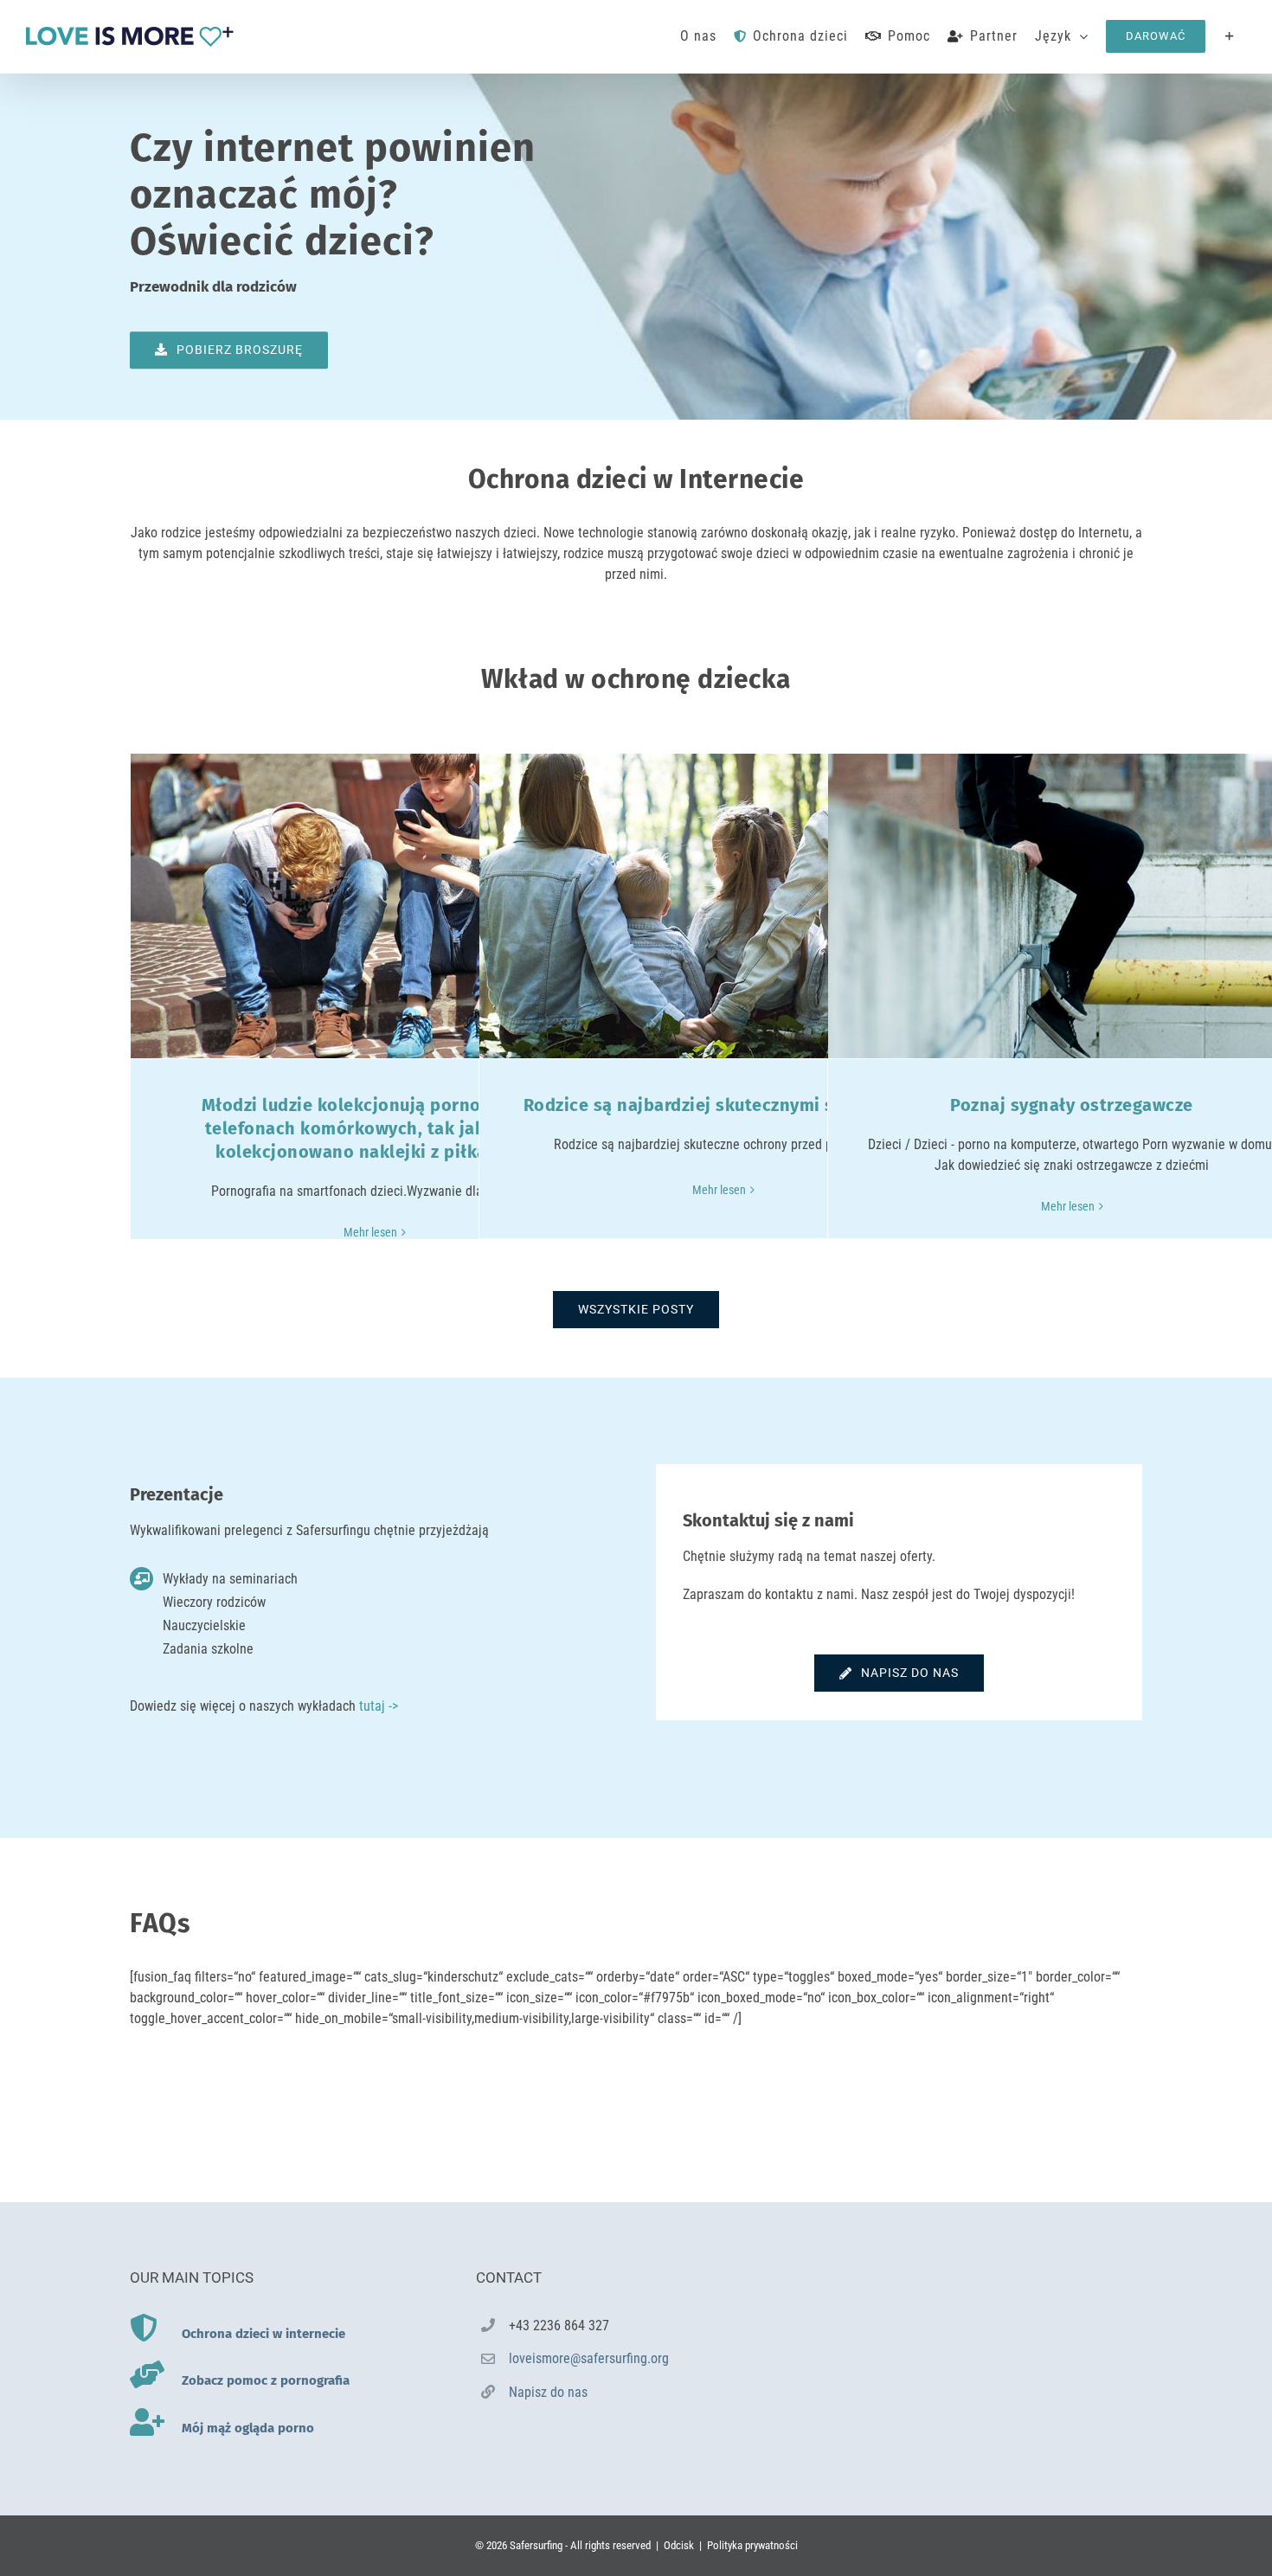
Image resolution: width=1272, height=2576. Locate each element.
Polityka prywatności (752, 2545)
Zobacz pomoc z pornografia (266, 2380)
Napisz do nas (548, 2392)
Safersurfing (536, 2545)
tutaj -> (379, 1706)
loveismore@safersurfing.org (589, 2358)
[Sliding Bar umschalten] (1230, 36)
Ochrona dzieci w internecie (263, 2334)
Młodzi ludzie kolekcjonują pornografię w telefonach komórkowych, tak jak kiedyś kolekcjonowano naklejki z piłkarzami (375, 1128)
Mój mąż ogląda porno (248, 2428)
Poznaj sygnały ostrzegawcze (1072, 1105)
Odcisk (679, 2545)
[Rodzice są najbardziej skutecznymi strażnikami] (723, 906)
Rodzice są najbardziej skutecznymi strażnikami (723, 1105)
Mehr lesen (370, 1232)
